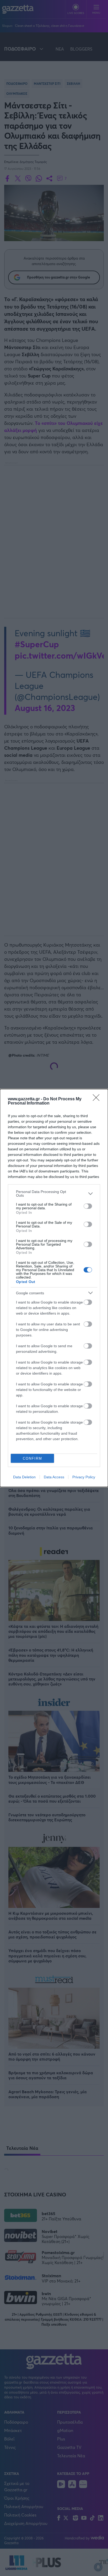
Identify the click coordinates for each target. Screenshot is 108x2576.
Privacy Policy (84, 1477)
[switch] (88, 1206)
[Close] (98, 1099)
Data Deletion (24, 1477)
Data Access (54, 1477)
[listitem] (54, 1193)
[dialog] (54, 1288)
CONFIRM (33, 1458)
